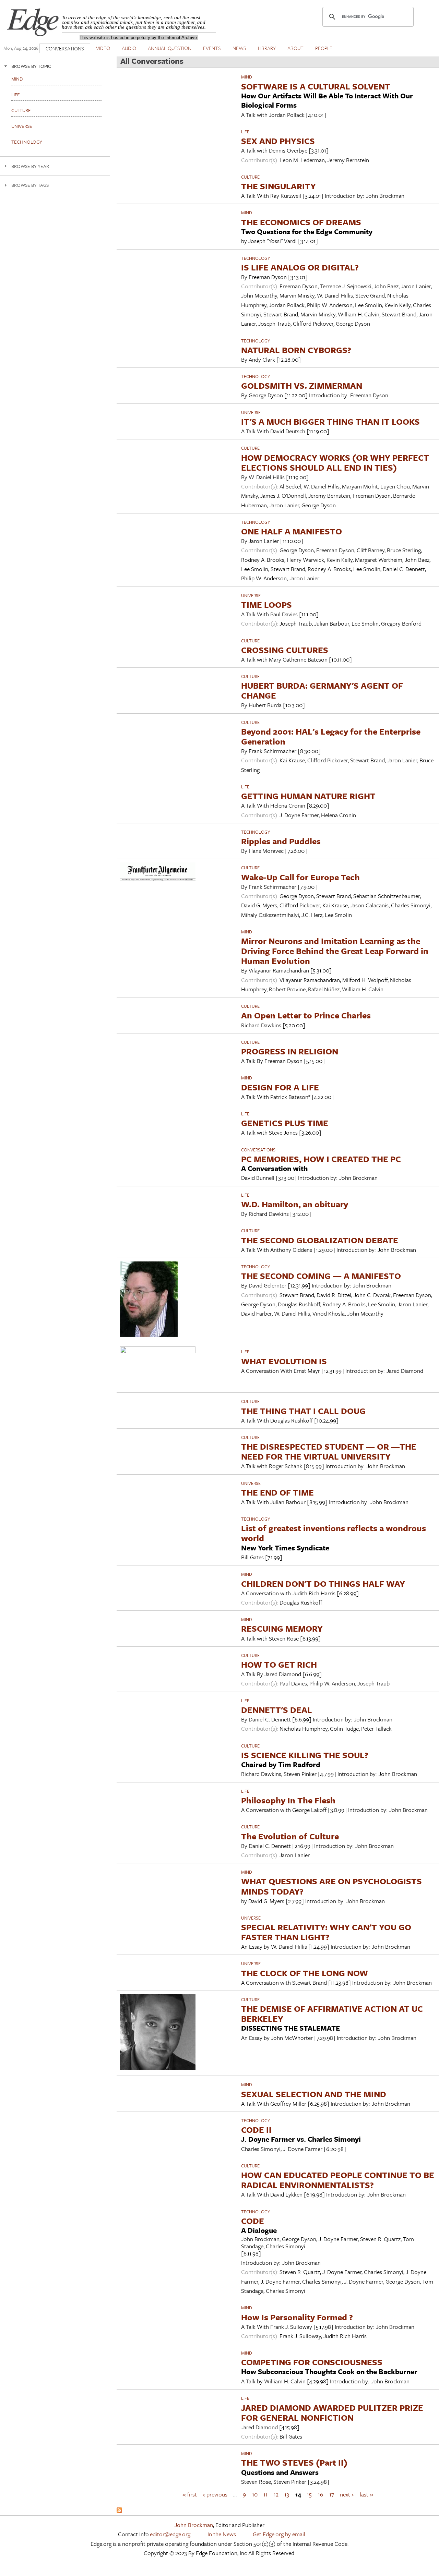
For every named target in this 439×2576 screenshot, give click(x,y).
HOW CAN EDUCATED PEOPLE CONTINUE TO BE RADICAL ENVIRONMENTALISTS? (338, 2180)
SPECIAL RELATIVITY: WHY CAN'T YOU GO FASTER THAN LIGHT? (326, 1932)
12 (276, 2494)
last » (366, 2494)
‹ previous (215, 2494)
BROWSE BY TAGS (30, 185)
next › (347, 2494)
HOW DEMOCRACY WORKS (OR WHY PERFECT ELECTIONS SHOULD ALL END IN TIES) (335, 462)
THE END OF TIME (277, 1492)
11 (265, 2494)
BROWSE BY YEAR (30, 166)
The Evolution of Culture (290, 1836)
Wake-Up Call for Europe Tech (300, 877)
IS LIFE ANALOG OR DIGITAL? (300, 267)
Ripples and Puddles (281, 841)
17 (332, 2494)
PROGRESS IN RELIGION (290, 1051)
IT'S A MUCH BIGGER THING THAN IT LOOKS (330, 421)
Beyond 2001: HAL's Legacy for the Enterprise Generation (331, 736)
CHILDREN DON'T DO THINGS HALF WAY (323, 1583)
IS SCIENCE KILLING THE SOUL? (305, 1755)
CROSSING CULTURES (285, 650)
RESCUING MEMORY (282, 1628)
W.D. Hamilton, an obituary (295, 1204)
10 (255, 2494)
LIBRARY (267, 48)
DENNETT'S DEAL (277, 1710)
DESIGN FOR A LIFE (280, 1087)
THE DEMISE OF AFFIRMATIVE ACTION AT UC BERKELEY (332, 2013)
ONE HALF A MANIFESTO (292, 531)
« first (190, 2494)
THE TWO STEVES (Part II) (294, 2462)
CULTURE (250, 177)
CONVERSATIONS (65, 48)
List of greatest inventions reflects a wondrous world (334, 1533)
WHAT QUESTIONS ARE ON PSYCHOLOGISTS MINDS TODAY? (331, 1886)
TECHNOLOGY (256, 258)
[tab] (55, 66)
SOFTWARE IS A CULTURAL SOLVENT (316, 86)
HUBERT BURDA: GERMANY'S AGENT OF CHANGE (322, 690)
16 (321, 2494)
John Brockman (194, 2525)
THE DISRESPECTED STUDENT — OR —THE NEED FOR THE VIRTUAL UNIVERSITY (329, 1451)
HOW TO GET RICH (279, 1664)
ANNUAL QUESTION (170, 48)
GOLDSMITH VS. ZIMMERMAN (302, 385)
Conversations (258, 1150)
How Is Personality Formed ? (297, 2317)
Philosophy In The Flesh (288, 1800)
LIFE (245, 132)
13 (287, 2494)
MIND (247, 77)
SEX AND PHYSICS (278, 141)
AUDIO (129, 48)
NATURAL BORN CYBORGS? (296, 350)
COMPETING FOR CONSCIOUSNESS (312, 2362)
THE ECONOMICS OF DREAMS (301, 222)
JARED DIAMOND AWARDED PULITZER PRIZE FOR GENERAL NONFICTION (332, 2412)
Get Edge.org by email (279, 2534)
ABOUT (295, 48)
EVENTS (212, 48)
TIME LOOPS (266, 604)
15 (309, 2494)
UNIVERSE (251, 412)
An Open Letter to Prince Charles (306, 1015)
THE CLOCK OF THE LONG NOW (305, 1973)
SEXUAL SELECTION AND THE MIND (314, 2094)
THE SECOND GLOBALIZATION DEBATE (320, 1240)
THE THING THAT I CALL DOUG (303, 1411)
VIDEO (103, 48)
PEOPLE (324, 48)
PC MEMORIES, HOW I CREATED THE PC (321, 1159)
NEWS (239, 48)
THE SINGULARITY (278, 186)
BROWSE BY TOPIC (31, 66)
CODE (253, 2221)
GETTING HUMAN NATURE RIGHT (308, 796)
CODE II (256, 2130)
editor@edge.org (170, 2534)
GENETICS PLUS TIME (285, 1123)
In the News (222, 2534)
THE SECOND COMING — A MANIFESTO (321, 1276)
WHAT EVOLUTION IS (284, 1361)
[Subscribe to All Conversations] (119, 2511)
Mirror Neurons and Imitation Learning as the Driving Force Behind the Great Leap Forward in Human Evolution (335, 951)
